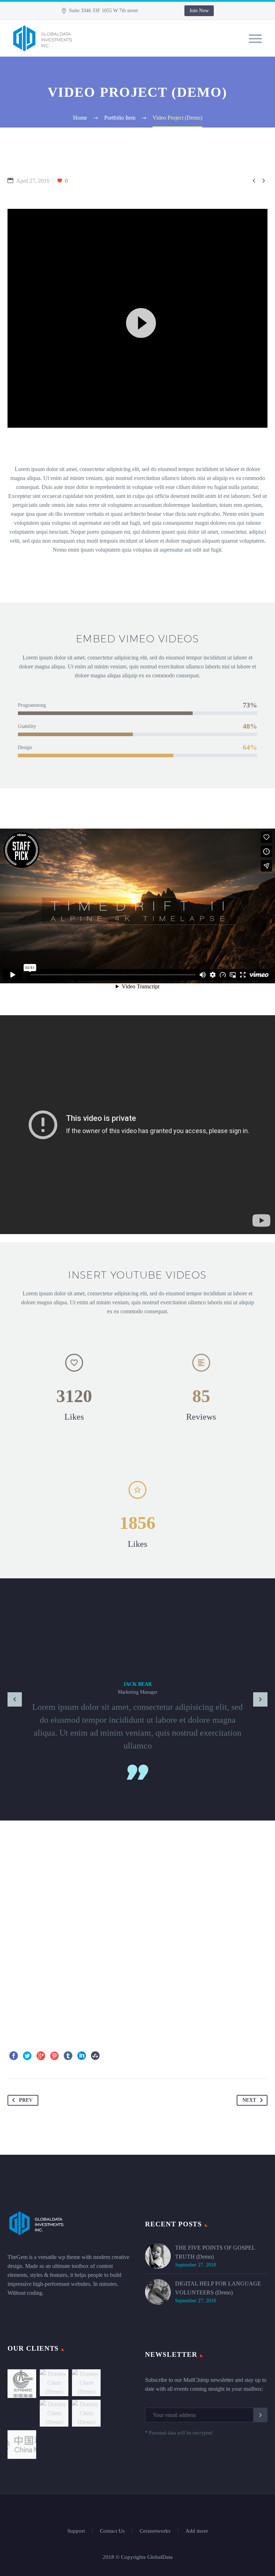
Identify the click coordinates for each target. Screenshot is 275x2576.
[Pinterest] (54, 2056)
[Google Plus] (41, 2056)
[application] (137, 318)
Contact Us (112, 2531)
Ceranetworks (155, 2531)
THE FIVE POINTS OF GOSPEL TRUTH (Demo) (215, 2252)
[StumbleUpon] (95, 2056)
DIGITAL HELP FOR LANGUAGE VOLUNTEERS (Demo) (218, 2288)
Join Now (199, 11)
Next (249, 2100)
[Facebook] (14, 2056)
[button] (137, 318)
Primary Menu (255, 39)
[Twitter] (27, 2056)
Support (76, 2531)
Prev (26, 2100)
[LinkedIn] (82, 2056)
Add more (197, 2531)
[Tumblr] (68, 2056)
